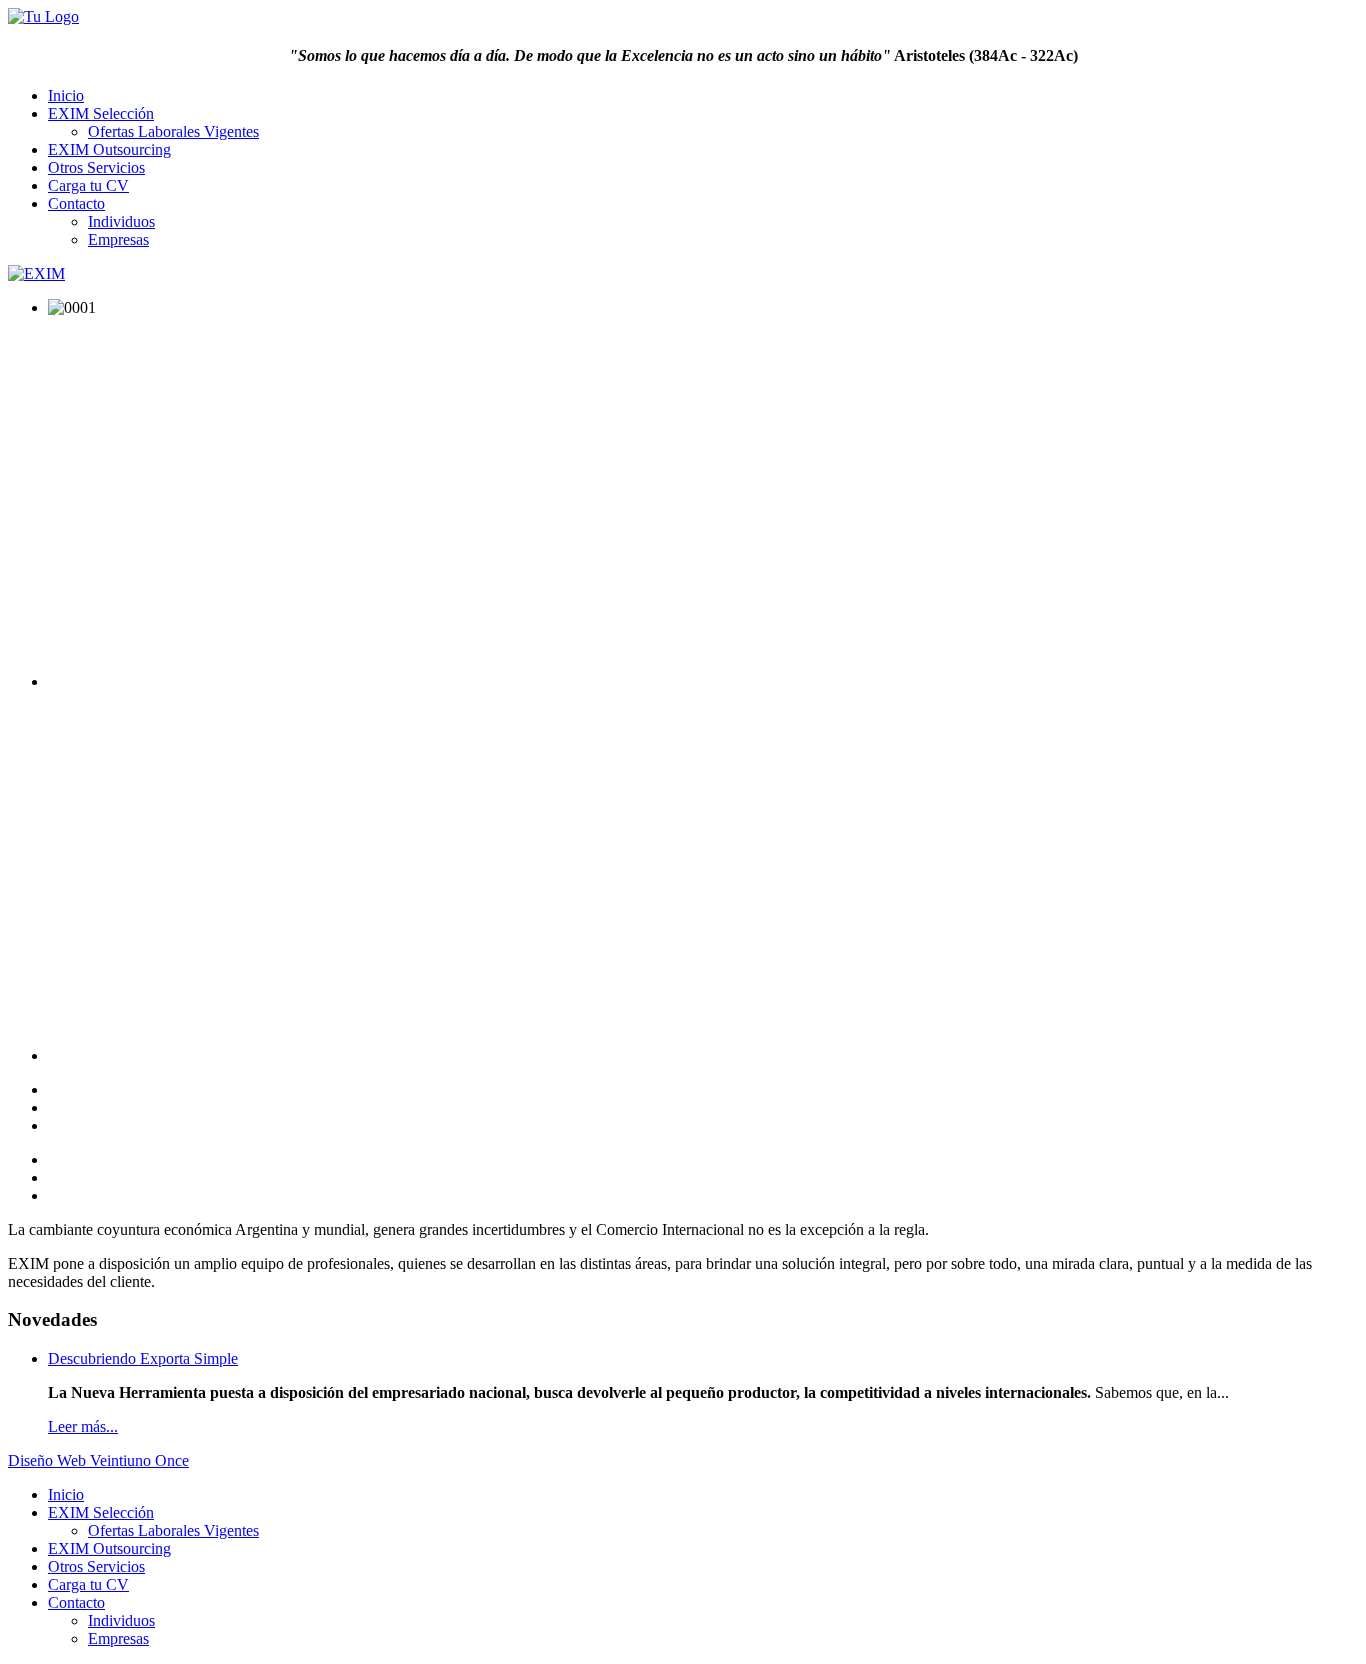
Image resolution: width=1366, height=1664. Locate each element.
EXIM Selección (101, 113)
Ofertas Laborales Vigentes (173, 131)
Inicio (66, 95)
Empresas (118, 239)
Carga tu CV (88, 185)
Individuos (121, 221)
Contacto (76, 203)
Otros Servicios (96, 167)
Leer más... (83, 1426)
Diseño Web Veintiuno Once (98, 1460)
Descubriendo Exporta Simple (143, 1358)
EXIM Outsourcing (109, 149)
